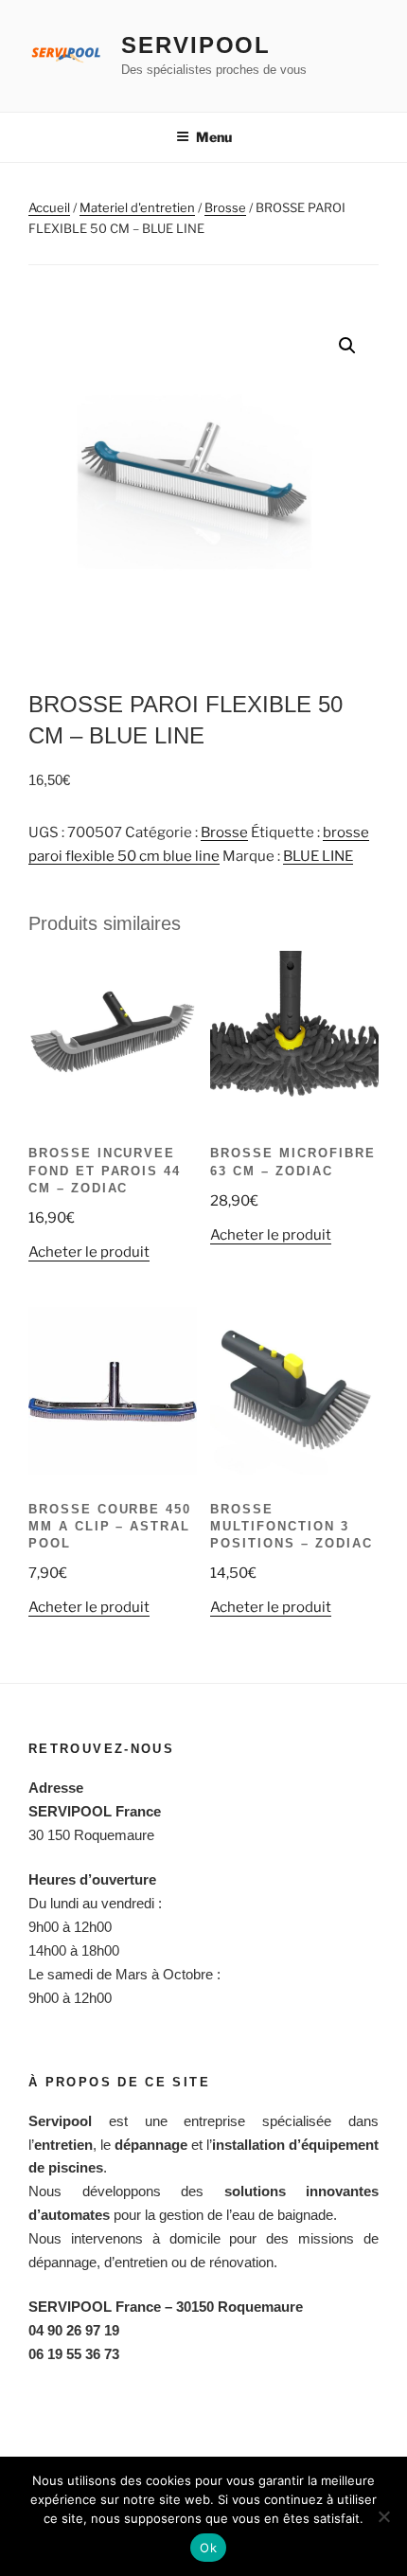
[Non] (383, 2516)
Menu (214, 137)
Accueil (49, 207)
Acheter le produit (89, 1252)
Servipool (196, 45)
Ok (208, 2548)
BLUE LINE (318, 856)
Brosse (225, 207)
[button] (347, 346)
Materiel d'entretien (137, 207)
